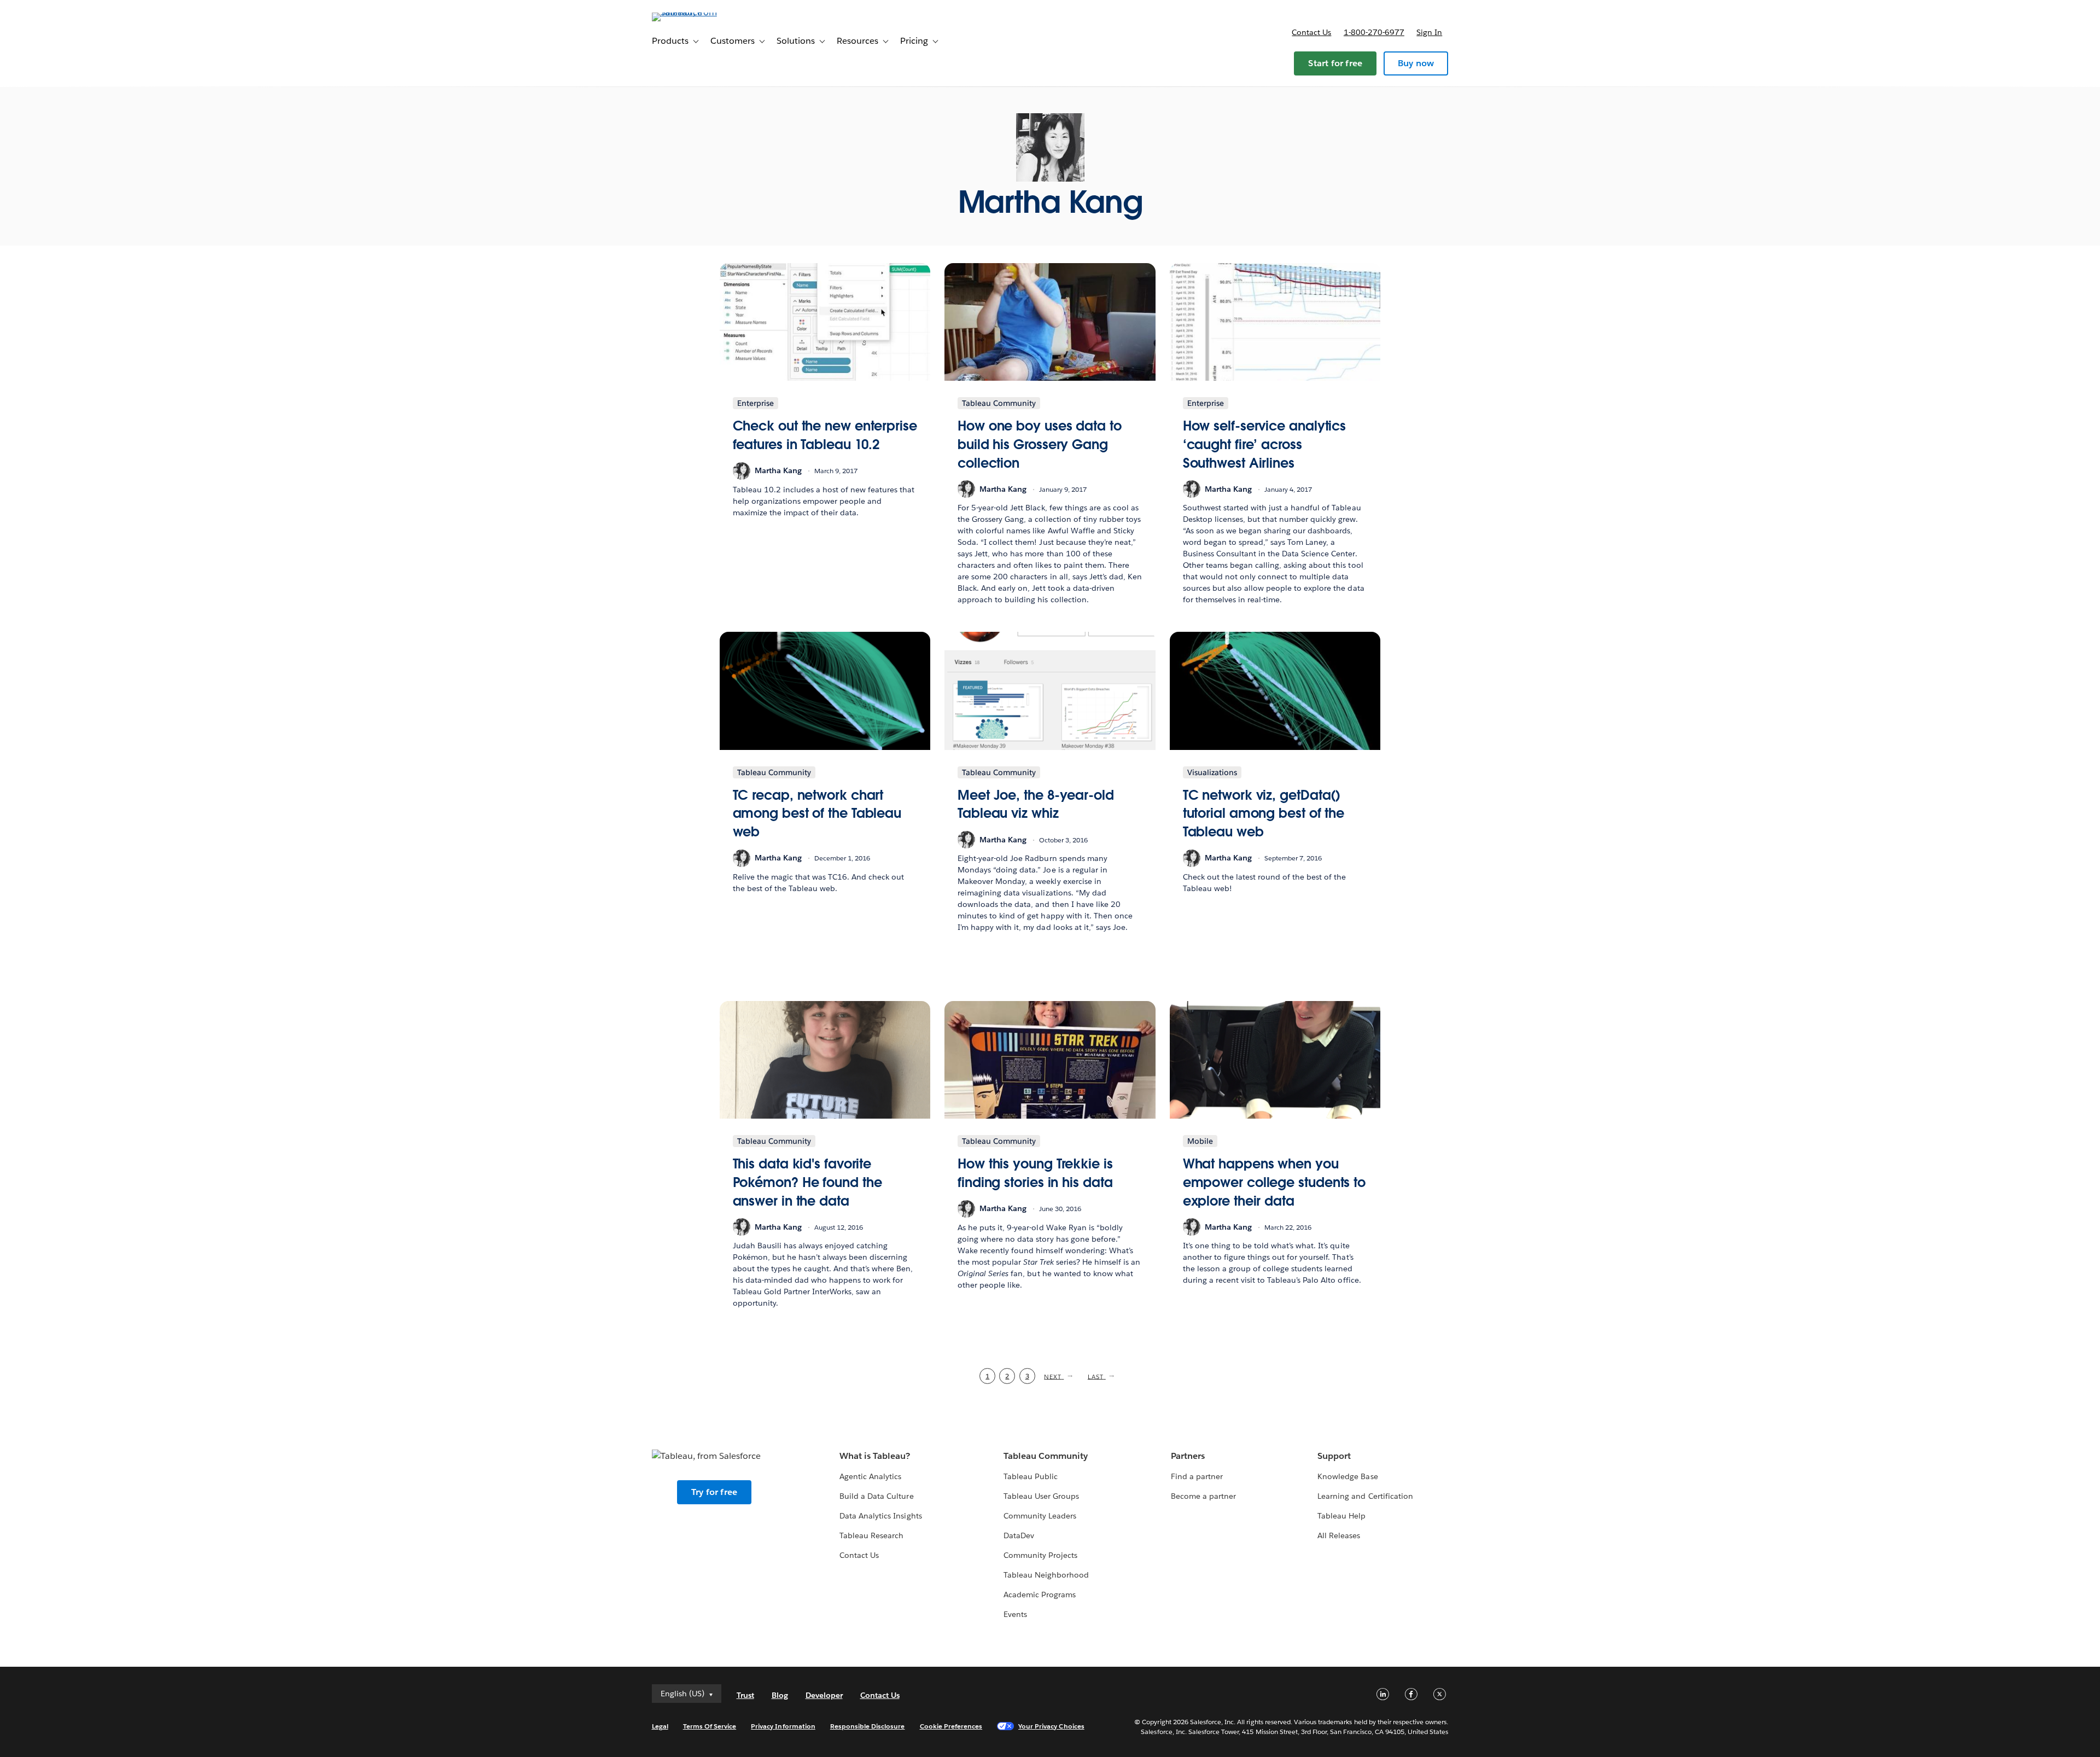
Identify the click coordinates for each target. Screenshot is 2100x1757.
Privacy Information (783, 1726)
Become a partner (1203, 1496)
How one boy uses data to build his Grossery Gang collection (1040, 444)
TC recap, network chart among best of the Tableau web (817, 813)
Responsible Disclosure (868, 1726)
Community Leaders (1040, 1516)
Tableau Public (1031, 1476)
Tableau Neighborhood (1046, 1575)
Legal (660, 1726)
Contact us (1311, 32)
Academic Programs (1040, 1595)
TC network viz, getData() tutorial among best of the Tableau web (1264, 813)
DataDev (1019, 1535)
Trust (745, 1695)
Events (1015, 1614)
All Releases (1339, 1535)
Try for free (714, 1492)
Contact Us (859, 1555)
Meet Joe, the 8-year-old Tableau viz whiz (1036, 804)
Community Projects (1040, 1555)
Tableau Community (1046, 1456)
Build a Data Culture (876, 1496)
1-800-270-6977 (1374, 32)
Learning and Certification (1365, 1496)
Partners (1188, 1456)
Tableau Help (1341, 1516)
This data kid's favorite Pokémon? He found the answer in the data (807, 1182)
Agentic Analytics (870, 1476)
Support (1334, 1456)
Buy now (1416, 63)
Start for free (1335, 63)
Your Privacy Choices (1051, 1726)
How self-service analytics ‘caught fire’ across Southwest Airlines (1265, 444)
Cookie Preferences (951, 1726)
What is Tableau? (875, 1456)
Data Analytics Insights (880, 1516)
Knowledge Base (1347, 1476)
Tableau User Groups (1041, 1496)
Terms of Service (710, 1726)
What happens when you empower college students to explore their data (1274, 1182)
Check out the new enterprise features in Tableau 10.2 (825, 435)
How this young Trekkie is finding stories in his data (1035, 1173)
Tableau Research (871, 1535)
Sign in (1429, 32)
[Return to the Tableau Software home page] (698, 12)
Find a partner (1197, 1476)
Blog (780, 1695)
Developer (824, 1695)
